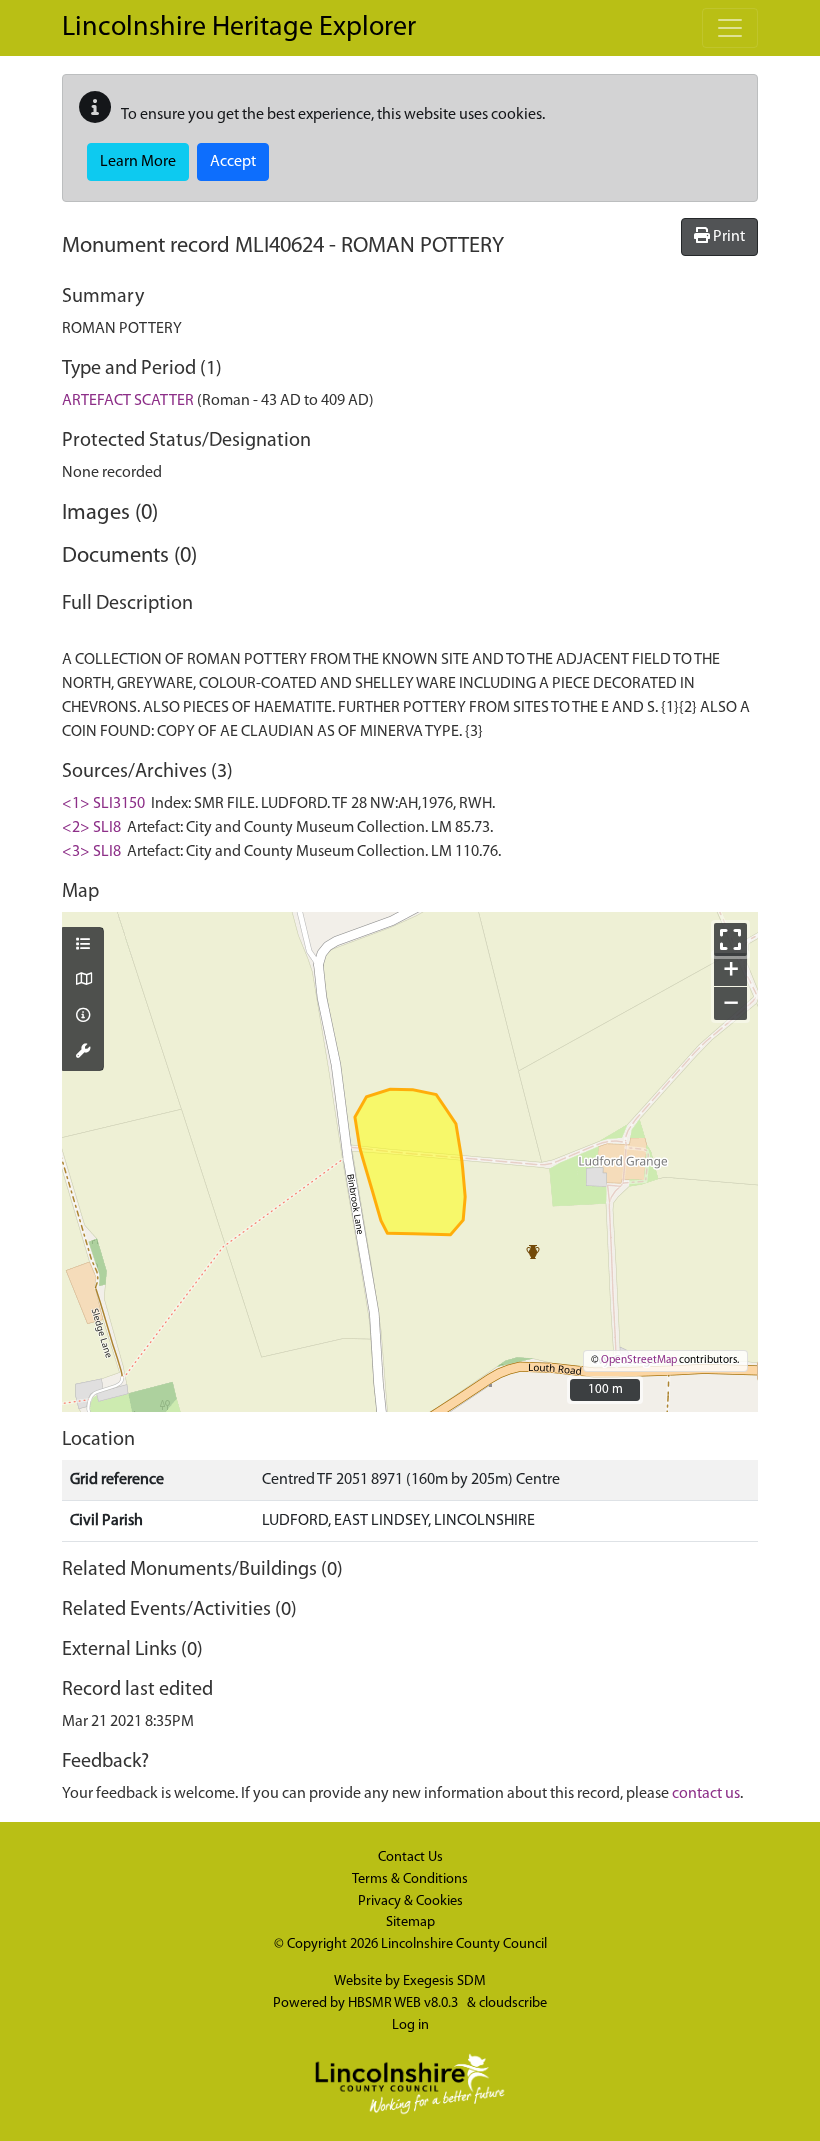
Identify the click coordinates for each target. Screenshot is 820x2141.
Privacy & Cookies (410, 1901)
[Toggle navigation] (730, 28)
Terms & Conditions (410, 1879)
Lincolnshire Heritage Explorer (239, 28)
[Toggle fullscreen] (730, 939)
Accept (233, 162)
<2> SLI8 (91, 828)
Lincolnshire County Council (464, 1944)
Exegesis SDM (444, 1981)
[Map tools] (83, 1053)
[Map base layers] (83, 981)
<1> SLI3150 (103, 804)
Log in (410, 2025)
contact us (706, 1794)
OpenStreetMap (639, 1360)
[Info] (83, 1017)
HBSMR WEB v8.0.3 (404, 2003)
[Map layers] (83, 946)
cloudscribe (513, 2003)
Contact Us (410, 1857)
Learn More (138, 162)
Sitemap (410, 1922)
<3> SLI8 (91, 852)
